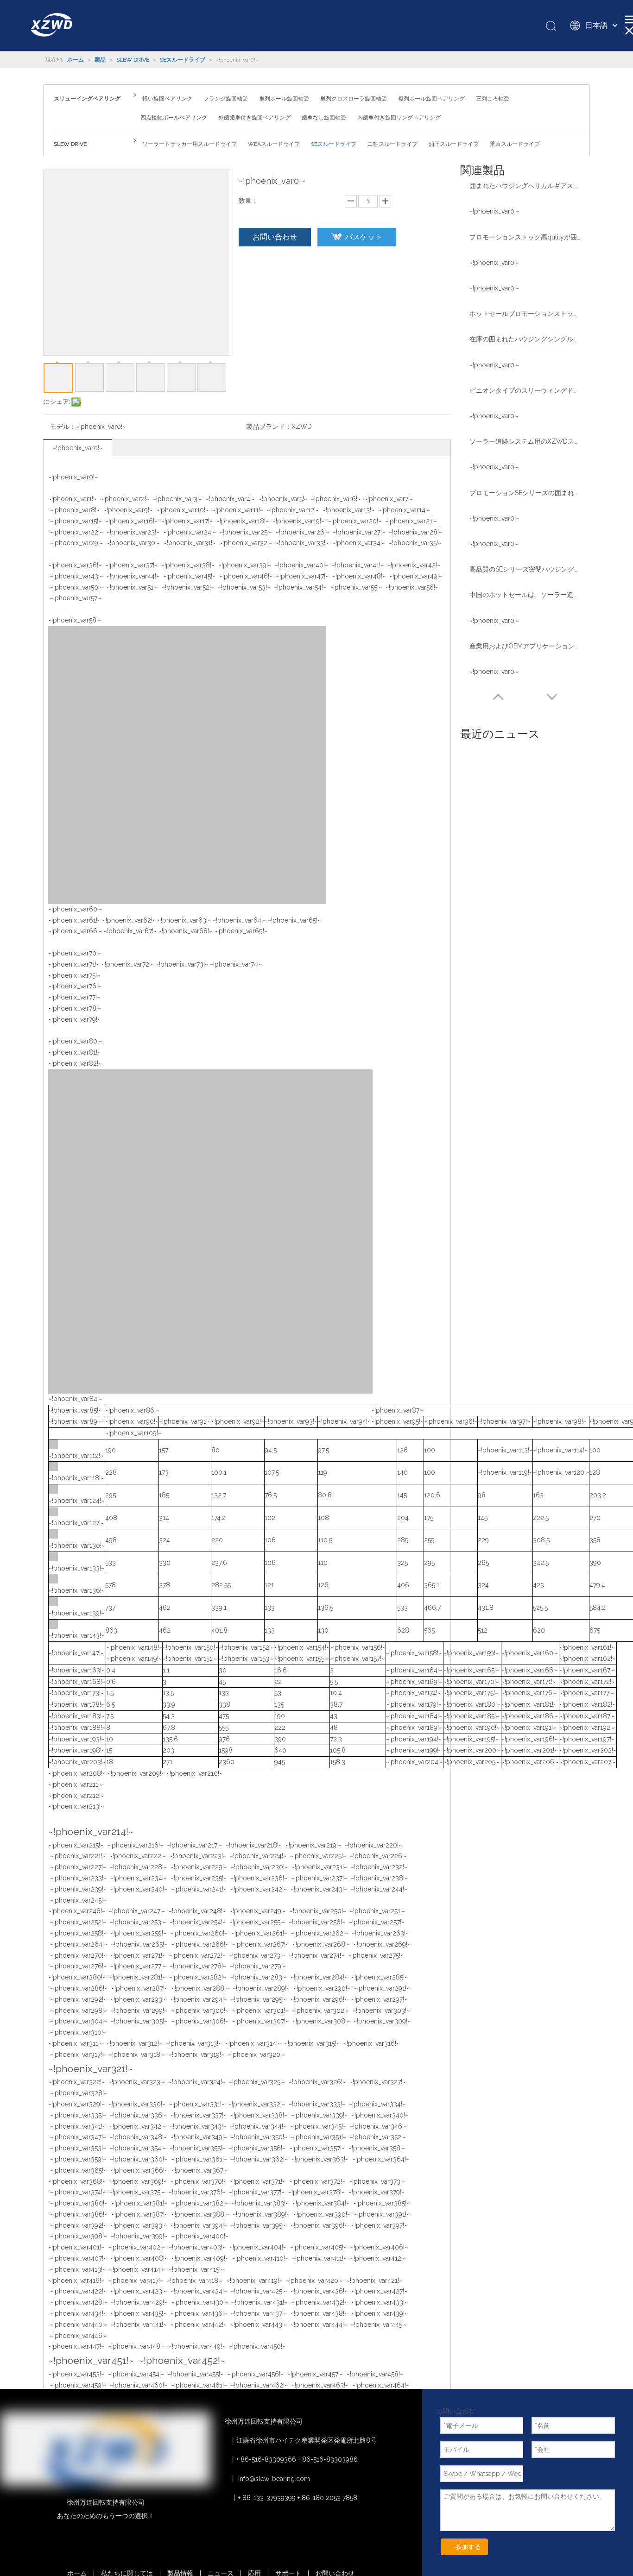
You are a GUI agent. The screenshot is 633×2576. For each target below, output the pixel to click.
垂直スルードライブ (515, 144)
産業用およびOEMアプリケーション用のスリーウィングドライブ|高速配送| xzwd (525, 646)
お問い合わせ (275, 237)
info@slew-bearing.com (274, 2479)
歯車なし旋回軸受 (324, 118)
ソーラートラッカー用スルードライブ (190, 144)
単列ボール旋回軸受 (284, 99)
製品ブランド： (269, 427)
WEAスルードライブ (274, 144)
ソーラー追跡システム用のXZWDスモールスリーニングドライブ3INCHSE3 (525, 441)
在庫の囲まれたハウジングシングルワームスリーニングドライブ (525, 339)
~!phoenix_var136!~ (77, 1590)
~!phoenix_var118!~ (76, 1478)
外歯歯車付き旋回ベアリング (254, 118)
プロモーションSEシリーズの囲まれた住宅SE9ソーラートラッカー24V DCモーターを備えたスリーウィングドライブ (525, 493)
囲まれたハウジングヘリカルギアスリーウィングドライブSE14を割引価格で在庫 (525, 186)
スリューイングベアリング (87, 99)
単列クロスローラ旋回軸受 (354, 99)
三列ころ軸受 (493, 99)
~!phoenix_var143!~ (76, 1635)
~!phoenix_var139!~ (76, 1613)
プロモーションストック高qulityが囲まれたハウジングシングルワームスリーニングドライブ (525, 237)
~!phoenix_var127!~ (76, 1523)
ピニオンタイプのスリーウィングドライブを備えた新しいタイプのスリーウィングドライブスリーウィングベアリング (525, 390)
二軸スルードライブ (392, 144)
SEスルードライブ (334, 144)
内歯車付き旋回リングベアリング (399, 118)
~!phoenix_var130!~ (77, 1546)
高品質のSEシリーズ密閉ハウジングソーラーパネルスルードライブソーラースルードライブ (525, 569)
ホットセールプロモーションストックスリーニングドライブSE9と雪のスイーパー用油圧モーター (525, 314)
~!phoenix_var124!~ (76, 1501)
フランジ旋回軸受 (226, 99)
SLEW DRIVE (70, 144)
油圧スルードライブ (454, 144)
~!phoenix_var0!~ (78, 448)
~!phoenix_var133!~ (76, 1568)
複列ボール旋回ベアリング (431, 99)
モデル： (63, 427)
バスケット (364, 237)
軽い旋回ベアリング (167, 99)
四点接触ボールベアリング (174, 118)
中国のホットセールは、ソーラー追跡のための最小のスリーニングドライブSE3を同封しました (525, 595)
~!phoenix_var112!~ (76, 1456)
